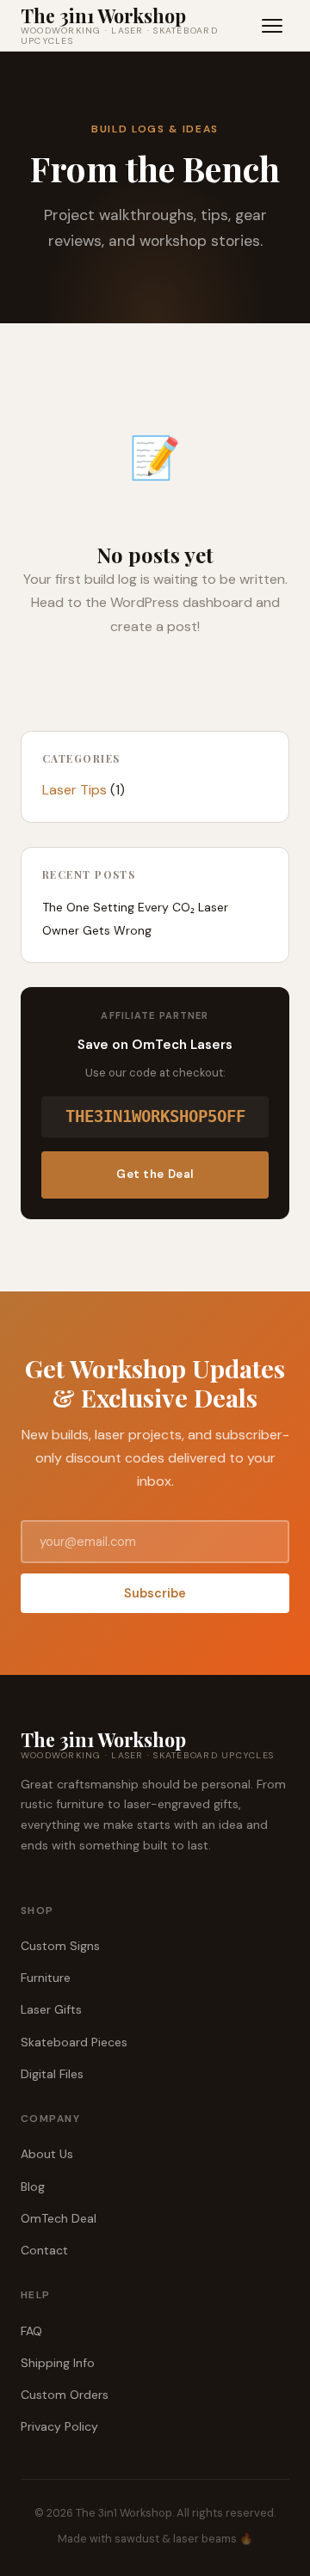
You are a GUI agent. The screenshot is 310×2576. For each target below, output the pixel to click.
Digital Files (52, 2074)
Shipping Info (58, 2363)
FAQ (31, 2331)
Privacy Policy (59, 2426)
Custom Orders (65, 2395)
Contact (44, 2250)
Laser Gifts (51, 2009)
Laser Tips (74, 790)
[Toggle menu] (272, 26)
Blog (33, 2187)
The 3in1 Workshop (119, 26)
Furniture (46, 1978)
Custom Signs (60, 1946)
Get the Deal (155, 1174)
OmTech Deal (59, 2218)
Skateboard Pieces (74, 2042)
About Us (47, 2154)
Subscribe (155, 1593)
